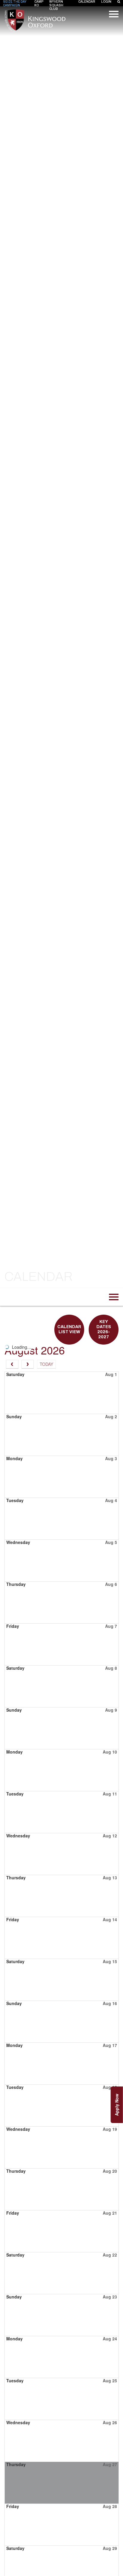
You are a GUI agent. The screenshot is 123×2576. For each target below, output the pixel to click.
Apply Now (117, 2105)
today (46, 1364)
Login (106, 2)
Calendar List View (69, 1329)
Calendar (87, 2)
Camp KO (39, 3)
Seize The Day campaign (15, 3)
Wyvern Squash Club (56, 5)
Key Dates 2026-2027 (104, 1329)
